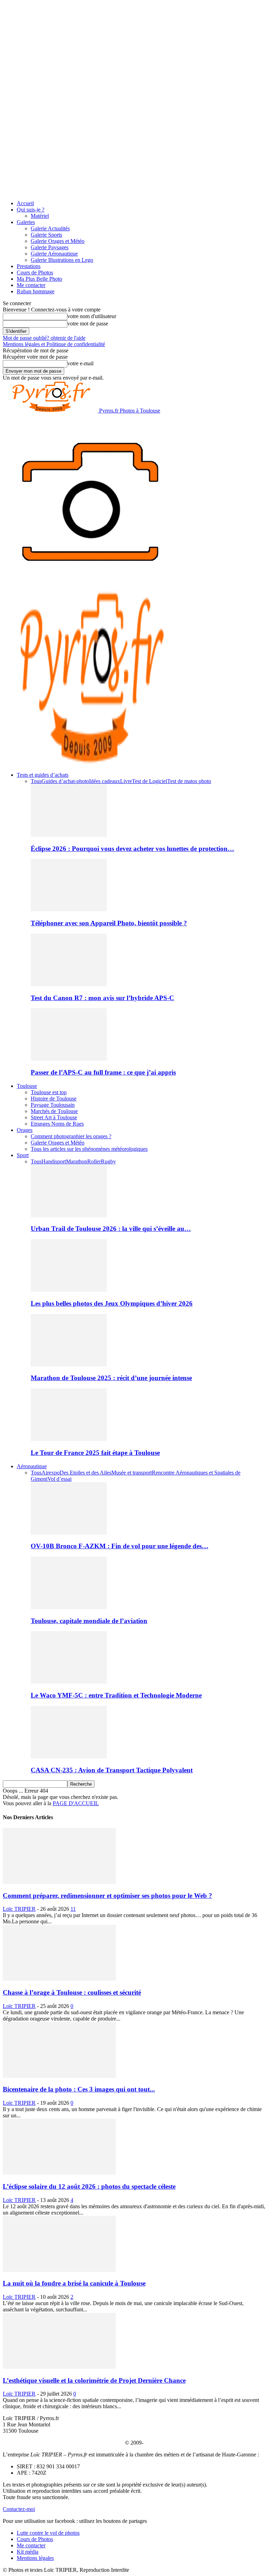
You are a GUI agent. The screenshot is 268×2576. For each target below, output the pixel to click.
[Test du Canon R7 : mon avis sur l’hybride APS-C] (69, 984)
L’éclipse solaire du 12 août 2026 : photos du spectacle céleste (89, 2186)
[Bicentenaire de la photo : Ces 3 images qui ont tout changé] (59, 2076)
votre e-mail (80, 363)
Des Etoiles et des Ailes (85, 1473)
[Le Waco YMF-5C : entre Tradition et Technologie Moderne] (69, 1682)
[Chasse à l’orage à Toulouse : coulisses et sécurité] (59, 1979)
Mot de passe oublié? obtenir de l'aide (44, 338)
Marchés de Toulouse (54, 1111)
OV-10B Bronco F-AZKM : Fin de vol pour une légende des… (120, 1546)
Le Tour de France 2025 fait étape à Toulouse (95, 1453)
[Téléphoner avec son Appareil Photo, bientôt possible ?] (69, 909)
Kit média (28, 2552)
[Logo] (90, 587)
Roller (94, 1161)
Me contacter (31, 285)
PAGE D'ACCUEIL (76, 1803)
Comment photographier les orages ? (71, 1136)
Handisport (54, 1161)
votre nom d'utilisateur (92, 316)
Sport (23, 1155)
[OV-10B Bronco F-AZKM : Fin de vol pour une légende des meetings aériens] (69, 1533)
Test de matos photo (189, 781)
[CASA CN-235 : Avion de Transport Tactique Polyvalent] (69, 1756)
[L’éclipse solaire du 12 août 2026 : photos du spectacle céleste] (59, 2173)
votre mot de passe (88, 324)
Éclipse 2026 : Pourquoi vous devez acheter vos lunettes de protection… (132, 849)
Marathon (77, 1161)
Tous (36, 781)
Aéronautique (32, 1466)
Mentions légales (35, 2558)
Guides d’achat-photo (65, 781)
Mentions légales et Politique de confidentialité (54, 344)
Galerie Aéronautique (54, 254)
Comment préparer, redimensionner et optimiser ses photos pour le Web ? (107, 1896)
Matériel (40, 216)
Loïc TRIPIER (19, 1909)
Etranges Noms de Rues (57, 1124)
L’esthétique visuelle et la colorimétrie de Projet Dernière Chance (94, 2380)
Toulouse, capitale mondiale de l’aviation (89, 1621)
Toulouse (27, 1086)
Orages (25, 1130)
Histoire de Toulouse (54, 1099)
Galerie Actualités (50, 228)
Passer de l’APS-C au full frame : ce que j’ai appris (103, 1072)
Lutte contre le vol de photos (48, 2533)
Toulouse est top (49, 1092)
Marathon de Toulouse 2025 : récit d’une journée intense (111, 1378)
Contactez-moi (19, 2509)
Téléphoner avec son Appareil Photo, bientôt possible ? (109, 923)
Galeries (26, 222)
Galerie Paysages (50, 247)
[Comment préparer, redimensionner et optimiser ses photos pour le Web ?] (59, 1882)
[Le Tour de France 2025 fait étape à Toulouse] (69, 1439)
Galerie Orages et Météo (58, 241)
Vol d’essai (59, 1479)
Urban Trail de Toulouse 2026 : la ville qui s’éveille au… (111, 1229)
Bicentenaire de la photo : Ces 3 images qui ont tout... (79, 2089)
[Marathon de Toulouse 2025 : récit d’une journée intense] (69, 1365)
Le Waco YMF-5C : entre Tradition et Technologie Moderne (116, 1695)
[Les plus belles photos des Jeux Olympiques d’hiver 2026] (69, 1290)
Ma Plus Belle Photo (39, 279)
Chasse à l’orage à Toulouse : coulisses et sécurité (72, 1992)
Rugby (108, 1161)
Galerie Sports (46, 235)
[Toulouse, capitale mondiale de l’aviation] (69, 1607)
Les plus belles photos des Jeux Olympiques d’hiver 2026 (112, 1303)
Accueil (25, 203)
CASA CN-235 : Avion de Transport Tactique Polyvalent (112, 1770)
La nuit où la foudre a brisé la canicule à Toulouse (74, 2283)
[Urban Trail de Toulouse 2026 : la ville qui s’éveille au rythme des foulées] (69, 1215)
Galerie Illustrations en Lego (62, 260)
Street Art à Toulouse (54, 1117)
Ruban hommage (36, 291)
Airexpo (51, 1473)
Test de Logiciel (150, 781)
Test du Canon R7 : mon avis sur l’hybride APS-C (102, 998)
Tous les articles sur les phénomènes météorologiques (89, 1149)
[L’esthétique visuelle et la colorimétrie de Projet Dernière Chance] (59, 2367)
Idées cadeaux (105, 781)
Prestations (29, 266)
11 (73, 1909)
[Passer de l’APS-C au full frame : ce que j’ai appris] (69, 1059)
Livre (126, 781)
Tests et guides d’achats (43, 775)
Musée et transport (132, 1473)
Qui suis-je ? (31, 210)
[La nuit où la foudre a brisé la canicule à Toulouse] (59, 2270)
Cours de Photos (35, 272)
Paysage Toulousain (53, 1105)
